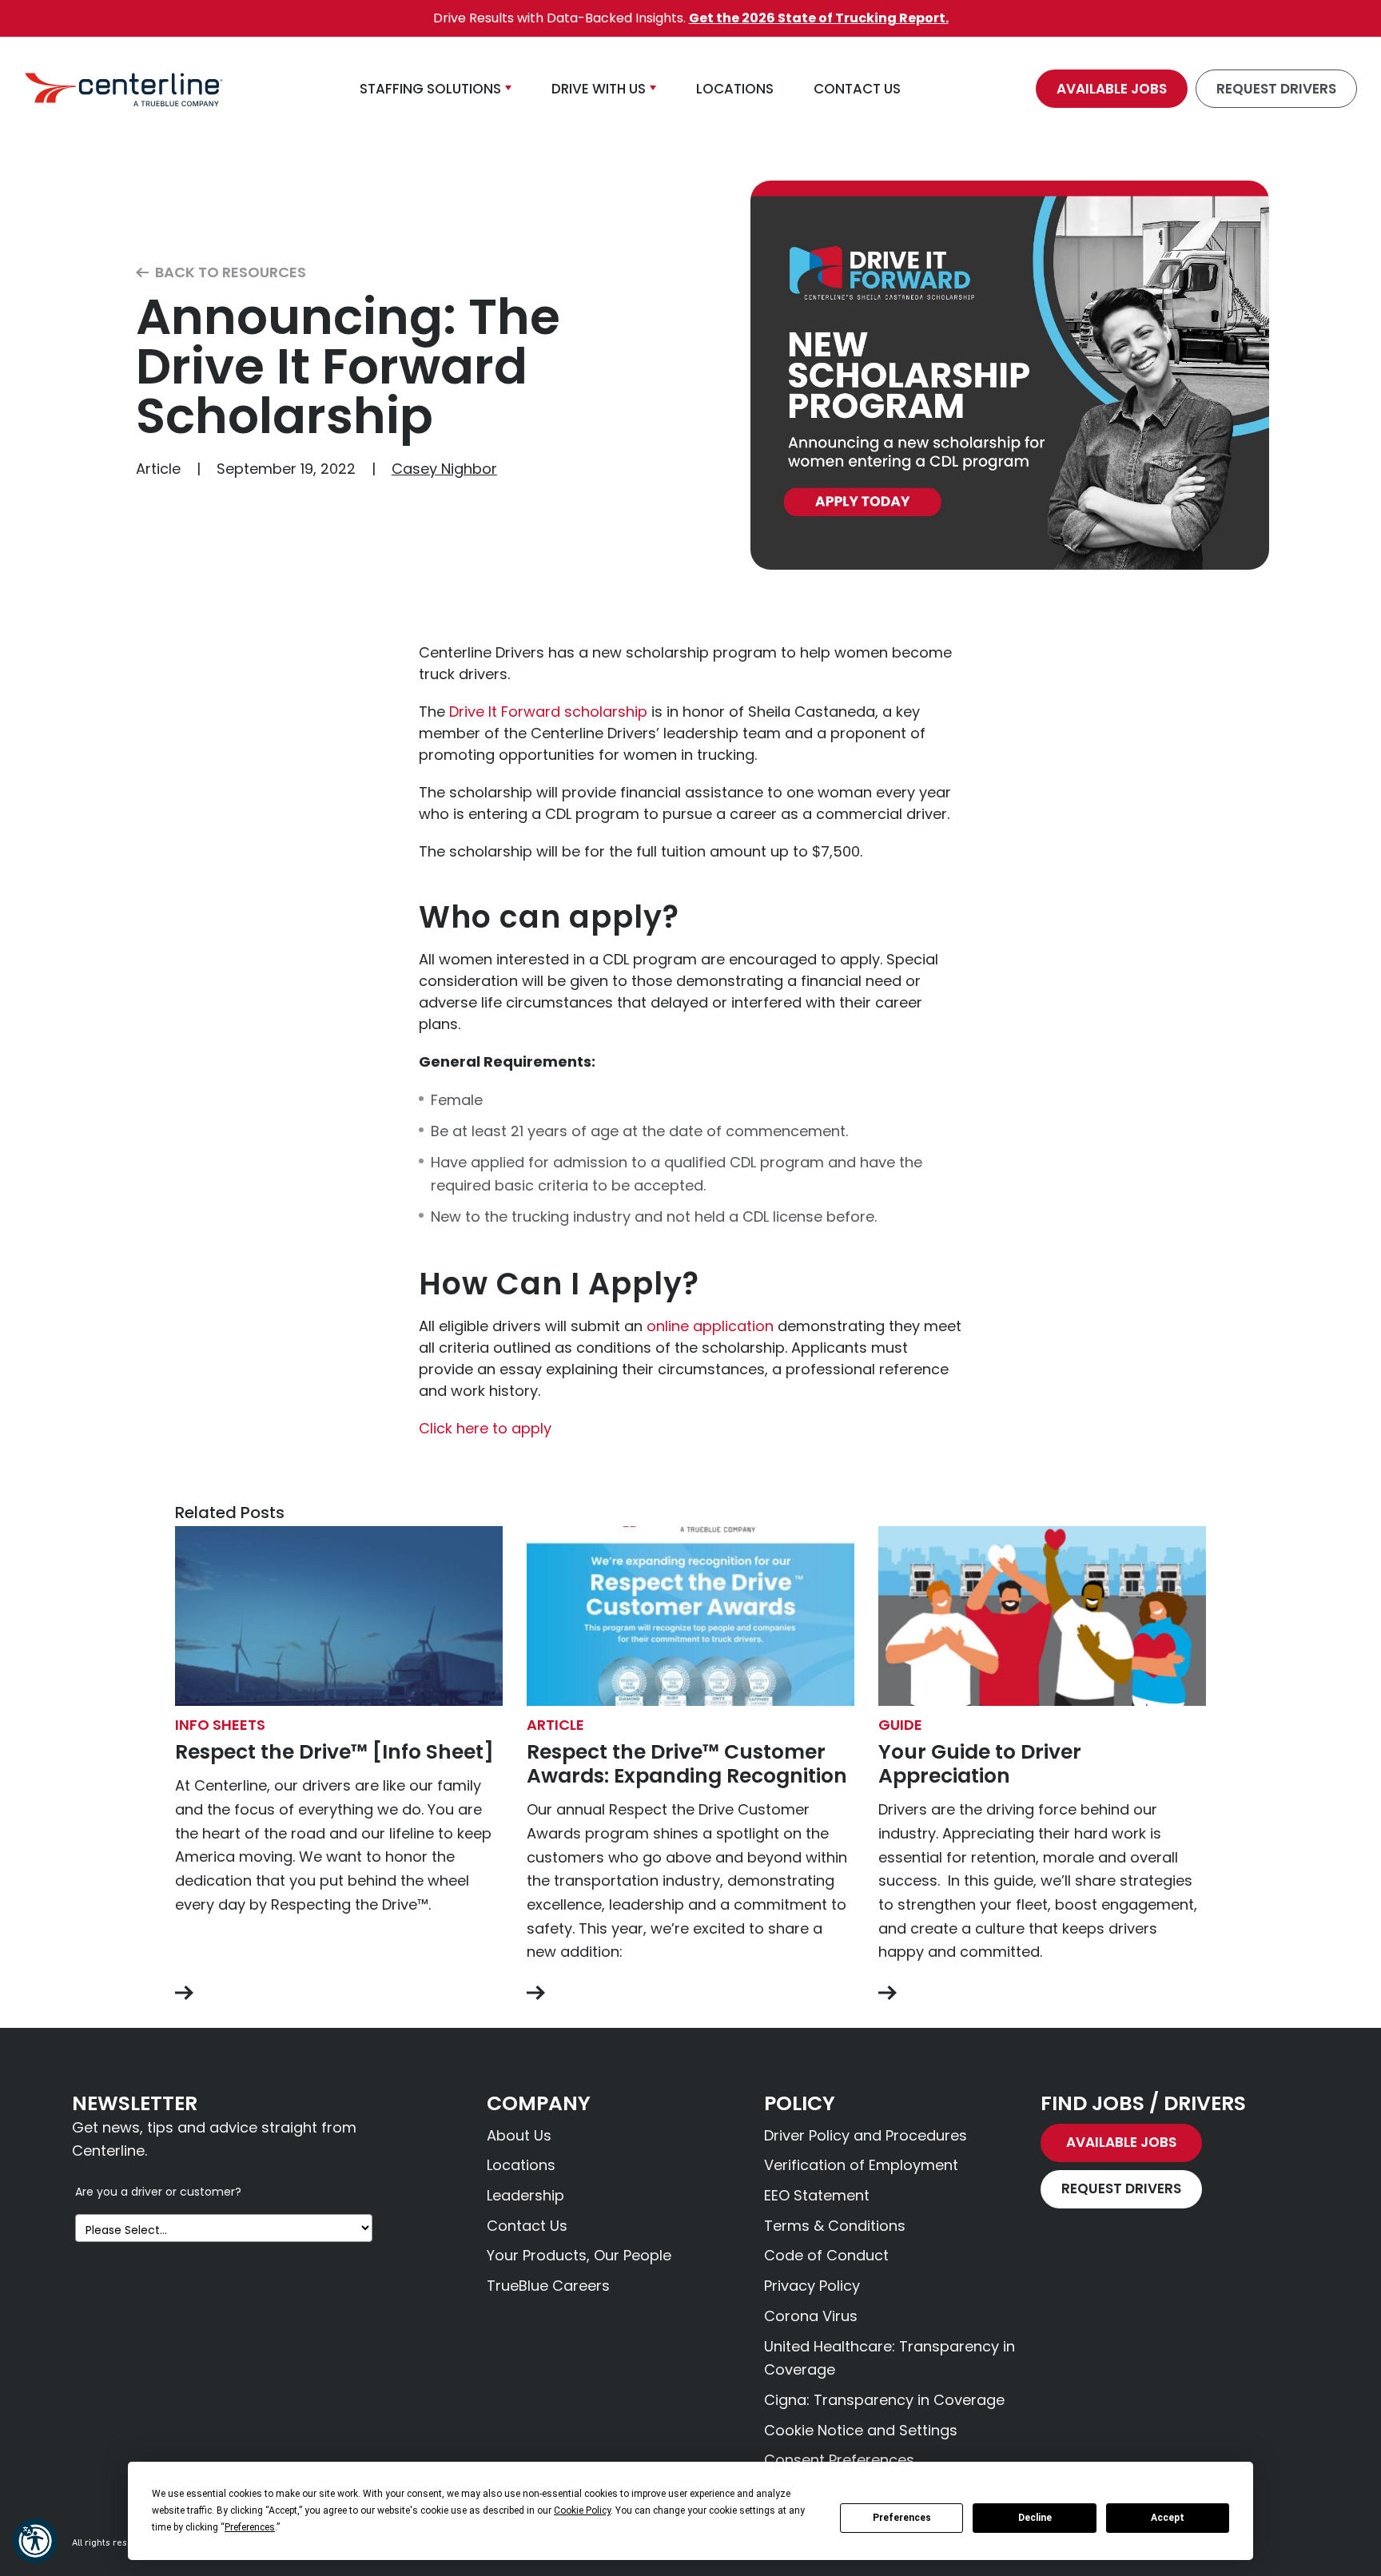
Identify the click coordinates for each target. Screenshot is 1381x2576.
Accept (1168, 2518)
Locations (521, 2165)
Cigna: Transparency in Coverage (884, 2400)
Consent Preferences (839, 2460)
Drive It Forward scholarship (548, 712)
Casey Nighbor (444, 469)
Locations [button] (735, 89)
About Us (519, 2135)
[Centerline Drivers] (124, 89)
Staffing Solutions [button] (430, 89)
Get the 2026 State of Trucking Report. (819, 18)
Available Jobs (1112, 89)
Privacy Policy (812, 2286)
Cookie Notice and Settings (861, 2430)
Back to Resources (229, 273)
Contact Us (527, 2226)
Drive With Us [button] (599, 89)
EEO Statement (817, 2195)
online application (710, 1326)
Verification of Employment (861, 2165)
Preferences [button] (250, 2527)
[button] (35, 2541)
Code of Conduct (826, 2255)
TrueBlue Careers (548, 2286)
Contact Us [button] (857, 89)
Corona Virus (811, 2316)
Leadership (525, 2195)
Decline (1035, 2518)
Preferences (902, 2518)
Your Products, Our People (579, 2255)
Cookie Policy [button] (582, 2510)
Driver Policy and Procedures (866, 2135)
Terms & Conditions (835, 2226)
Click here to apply (485, 1428)
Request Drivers (1276, 89)
